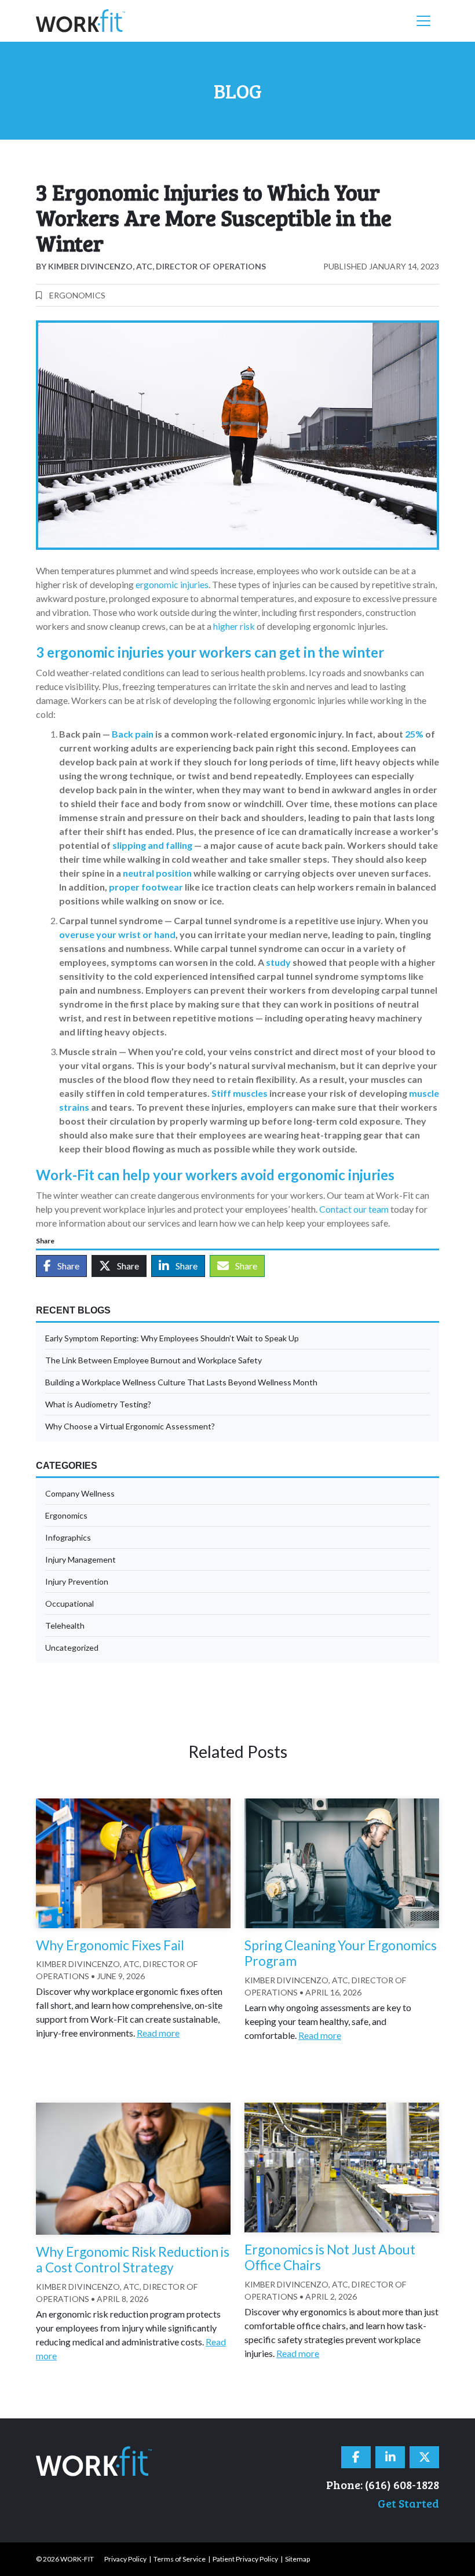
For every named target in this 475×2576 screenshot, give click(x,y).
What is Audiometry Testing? (98, 1404)
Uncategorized (72, 1648)
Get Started (408, 2503)
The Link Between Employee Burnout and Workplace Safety (154, 1360)
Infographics (68, 1537)
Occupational (70, 1603)
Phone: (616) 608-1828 (383, 2484)
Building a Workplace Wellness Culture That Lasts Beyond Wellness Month (181, 1382)
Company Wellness (80, 1493)
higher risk (234, 626)
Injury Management (81, 1559)
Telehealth (65, 1625)
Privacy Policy (125, 2559)
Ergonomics (77, 295)
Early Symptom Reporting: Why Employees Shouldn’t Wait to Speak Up (172, 1338)
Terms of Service (180, 2559)
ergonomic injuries (172, 584)
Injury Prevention (77, 1581)
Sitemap (297, 2559)
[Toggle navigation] (423, 21)
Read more (158, 2033)
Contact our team (354, 1209)
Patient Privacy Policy (245, 2559)
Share (67, 1266)
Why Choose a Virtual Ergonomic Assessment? (130, 1426)
